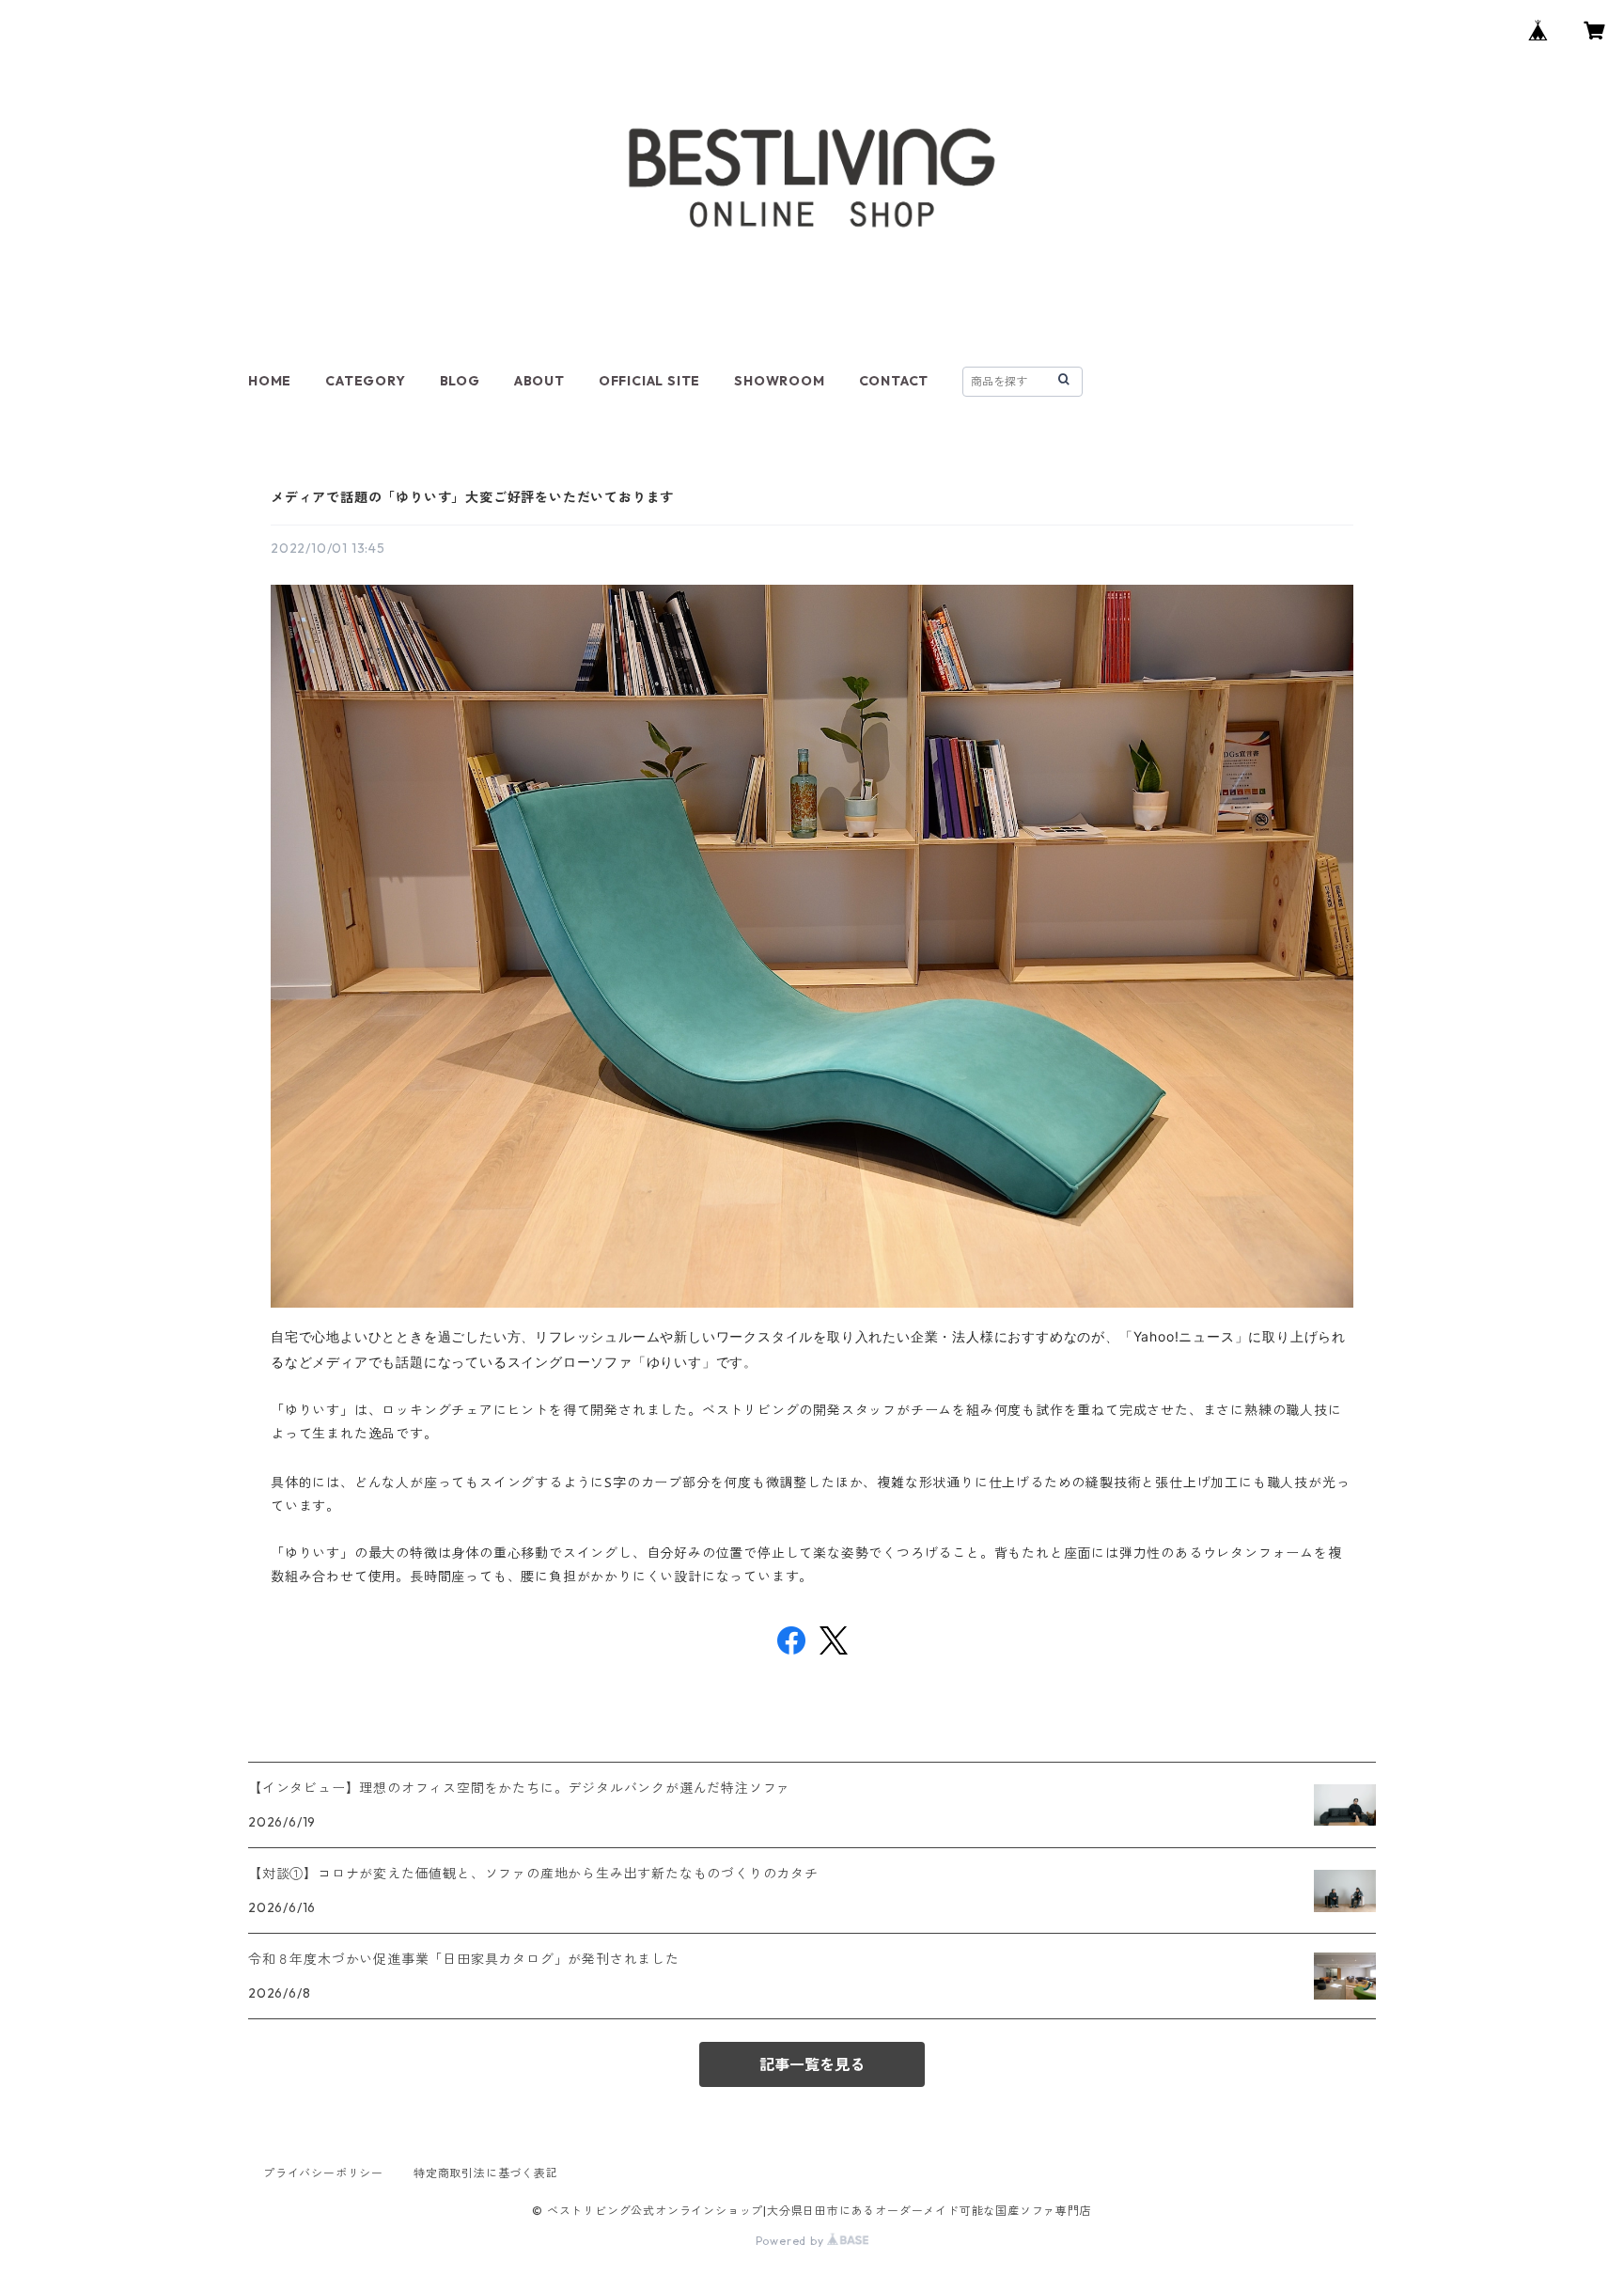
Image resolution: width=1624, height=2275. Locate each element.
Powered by (792, 2241)
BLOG (460, 381)
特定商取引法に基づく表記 (486, 2173)
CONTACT (894, 381)
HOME (270, 381)
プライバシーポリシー (323, 2173)
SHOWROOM (779, 381)
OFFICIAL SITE (649, 381)
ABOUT (539, 381)
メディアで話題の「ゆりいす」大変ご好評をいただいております (472, 497)
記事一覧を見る (812, 2064)
